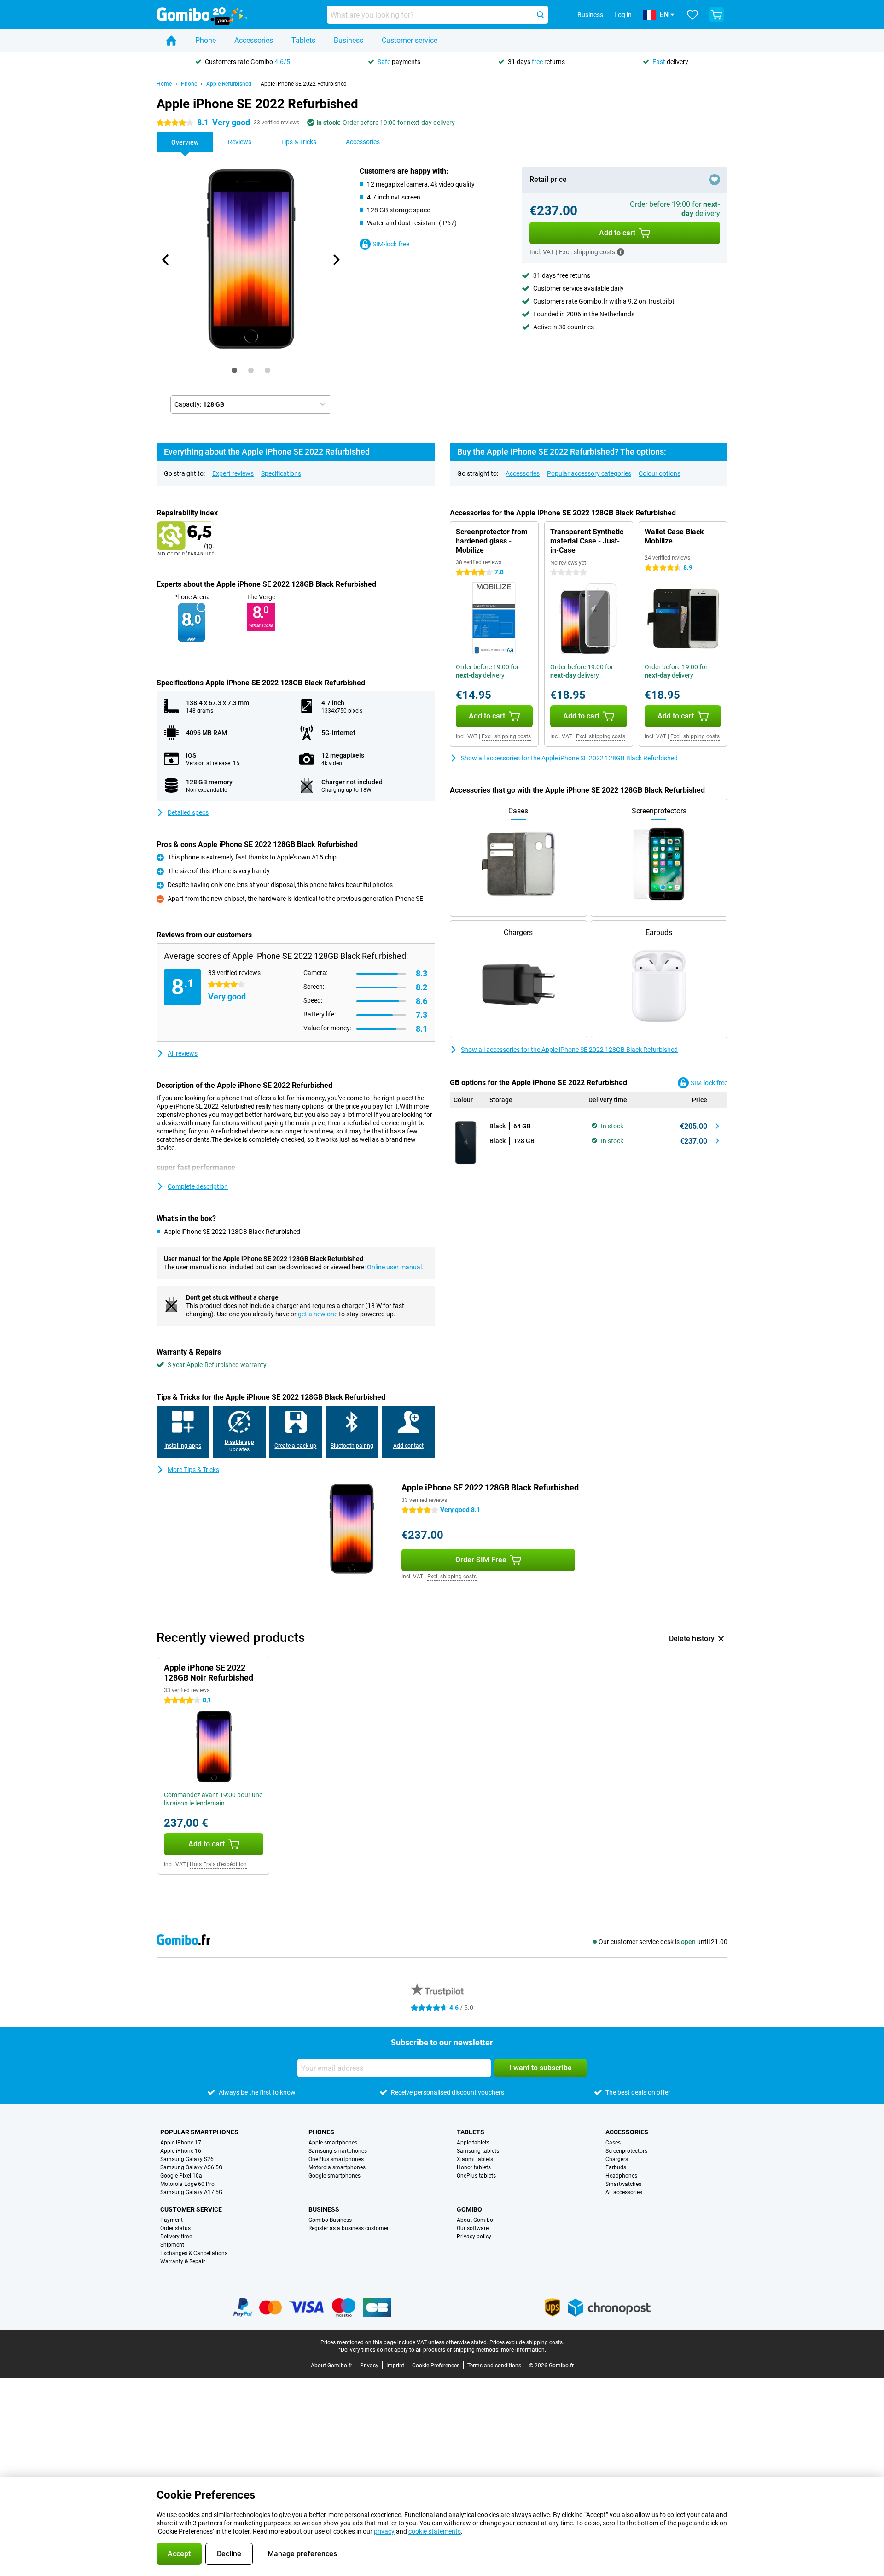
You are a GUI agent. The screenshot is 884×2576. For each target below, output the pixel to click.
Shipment (172, 2245)
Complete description (198, 1186)
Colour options (660, 473)
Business (349, 40)
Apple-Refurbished (229, 84)
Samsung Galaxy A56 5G (191, 2167)
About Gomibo (475, 2220)
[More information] (621, 252)
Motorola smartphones (337, 2167)
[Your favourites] (692, 15)
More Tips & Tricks (193, 1470)
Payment (172, 2220)
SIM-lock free (391, 244)
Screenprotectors (626, 2151)
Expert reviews (233, 473)
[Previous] (166, 260)
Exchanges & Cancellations (194, 2253)
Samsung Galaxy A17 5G (191, 2192)
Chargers (617, 2159)
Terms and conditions (494, 2366)
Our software (473, 2228)
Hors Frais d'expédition (218, 1864)
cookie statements (435, 2531)
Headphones (621, 2176)
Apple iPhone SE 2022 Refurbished (304, 84)
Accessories (254, 40)
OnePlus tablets (476, 2176)
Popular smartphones (199, 2132)
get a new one (318, 1314)
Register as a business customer (349, 2228)
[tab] (234, 370)
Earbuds (616, 2167)
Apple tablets (473, 2143)
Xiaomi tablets (475, 2159)
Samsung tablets (478, 2151)
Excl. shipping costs (506, 736)
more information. (523, 2350)
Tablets (303, 40)
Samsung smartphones (338, 2151)
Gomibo (469, 2209)
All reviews (183, 1053)
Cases (613, 2143)
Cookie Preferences (436, 2366)
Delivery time (176, 2237)
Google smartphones (334, 2176)
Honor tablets (474, 2167)
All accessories (624, 2192)
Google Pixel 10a (181, 2176)
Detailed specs (188, 812)
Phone (206, 40)
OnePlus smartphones (336, 2159)
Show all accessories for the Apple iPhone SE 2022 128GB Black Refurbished (569, 758)
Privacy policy (474, 2237)
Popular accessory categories (589, 473)
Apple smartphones (333, 2143)
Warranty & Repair (183, 2261)
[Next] (336, 260)
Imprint (395, 2366)
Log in (623, 15)
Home (164, 84)
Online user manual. (395, 1267)
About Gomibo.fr (331, 2366)
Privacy (369, 2366)
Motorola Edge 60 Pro (187, 2184)
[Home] (171, 41)
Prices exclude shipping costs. (527, 2342)
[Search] (541, 15)
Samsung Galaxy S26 (187, 2159)
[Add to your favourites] (715, 180)
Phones (321, 2132)
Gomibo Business (330, 2220)
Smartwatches (623, 2184)
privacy (384, 2531)
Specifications (281, 473)
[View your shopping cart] (716, 15)
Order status (175, 2228)
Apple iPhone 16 (181, 2151)
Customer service (410, 40)
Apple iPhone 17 (181, 2143)
